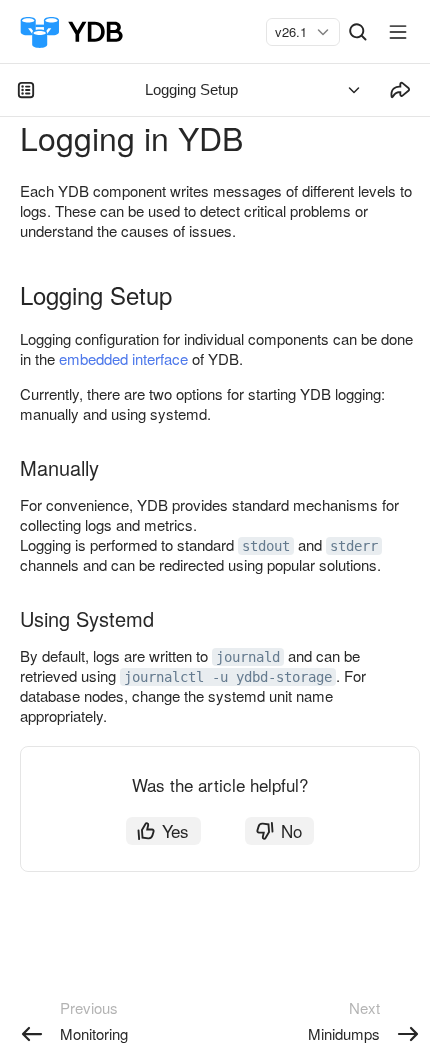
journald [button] (248, 657)
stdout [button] (266, 546)
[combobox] (295, 32)
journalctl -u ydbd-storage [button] (228, 677)
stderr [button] (354, 546)
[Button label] (398, 32)
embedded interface (123, 358)
